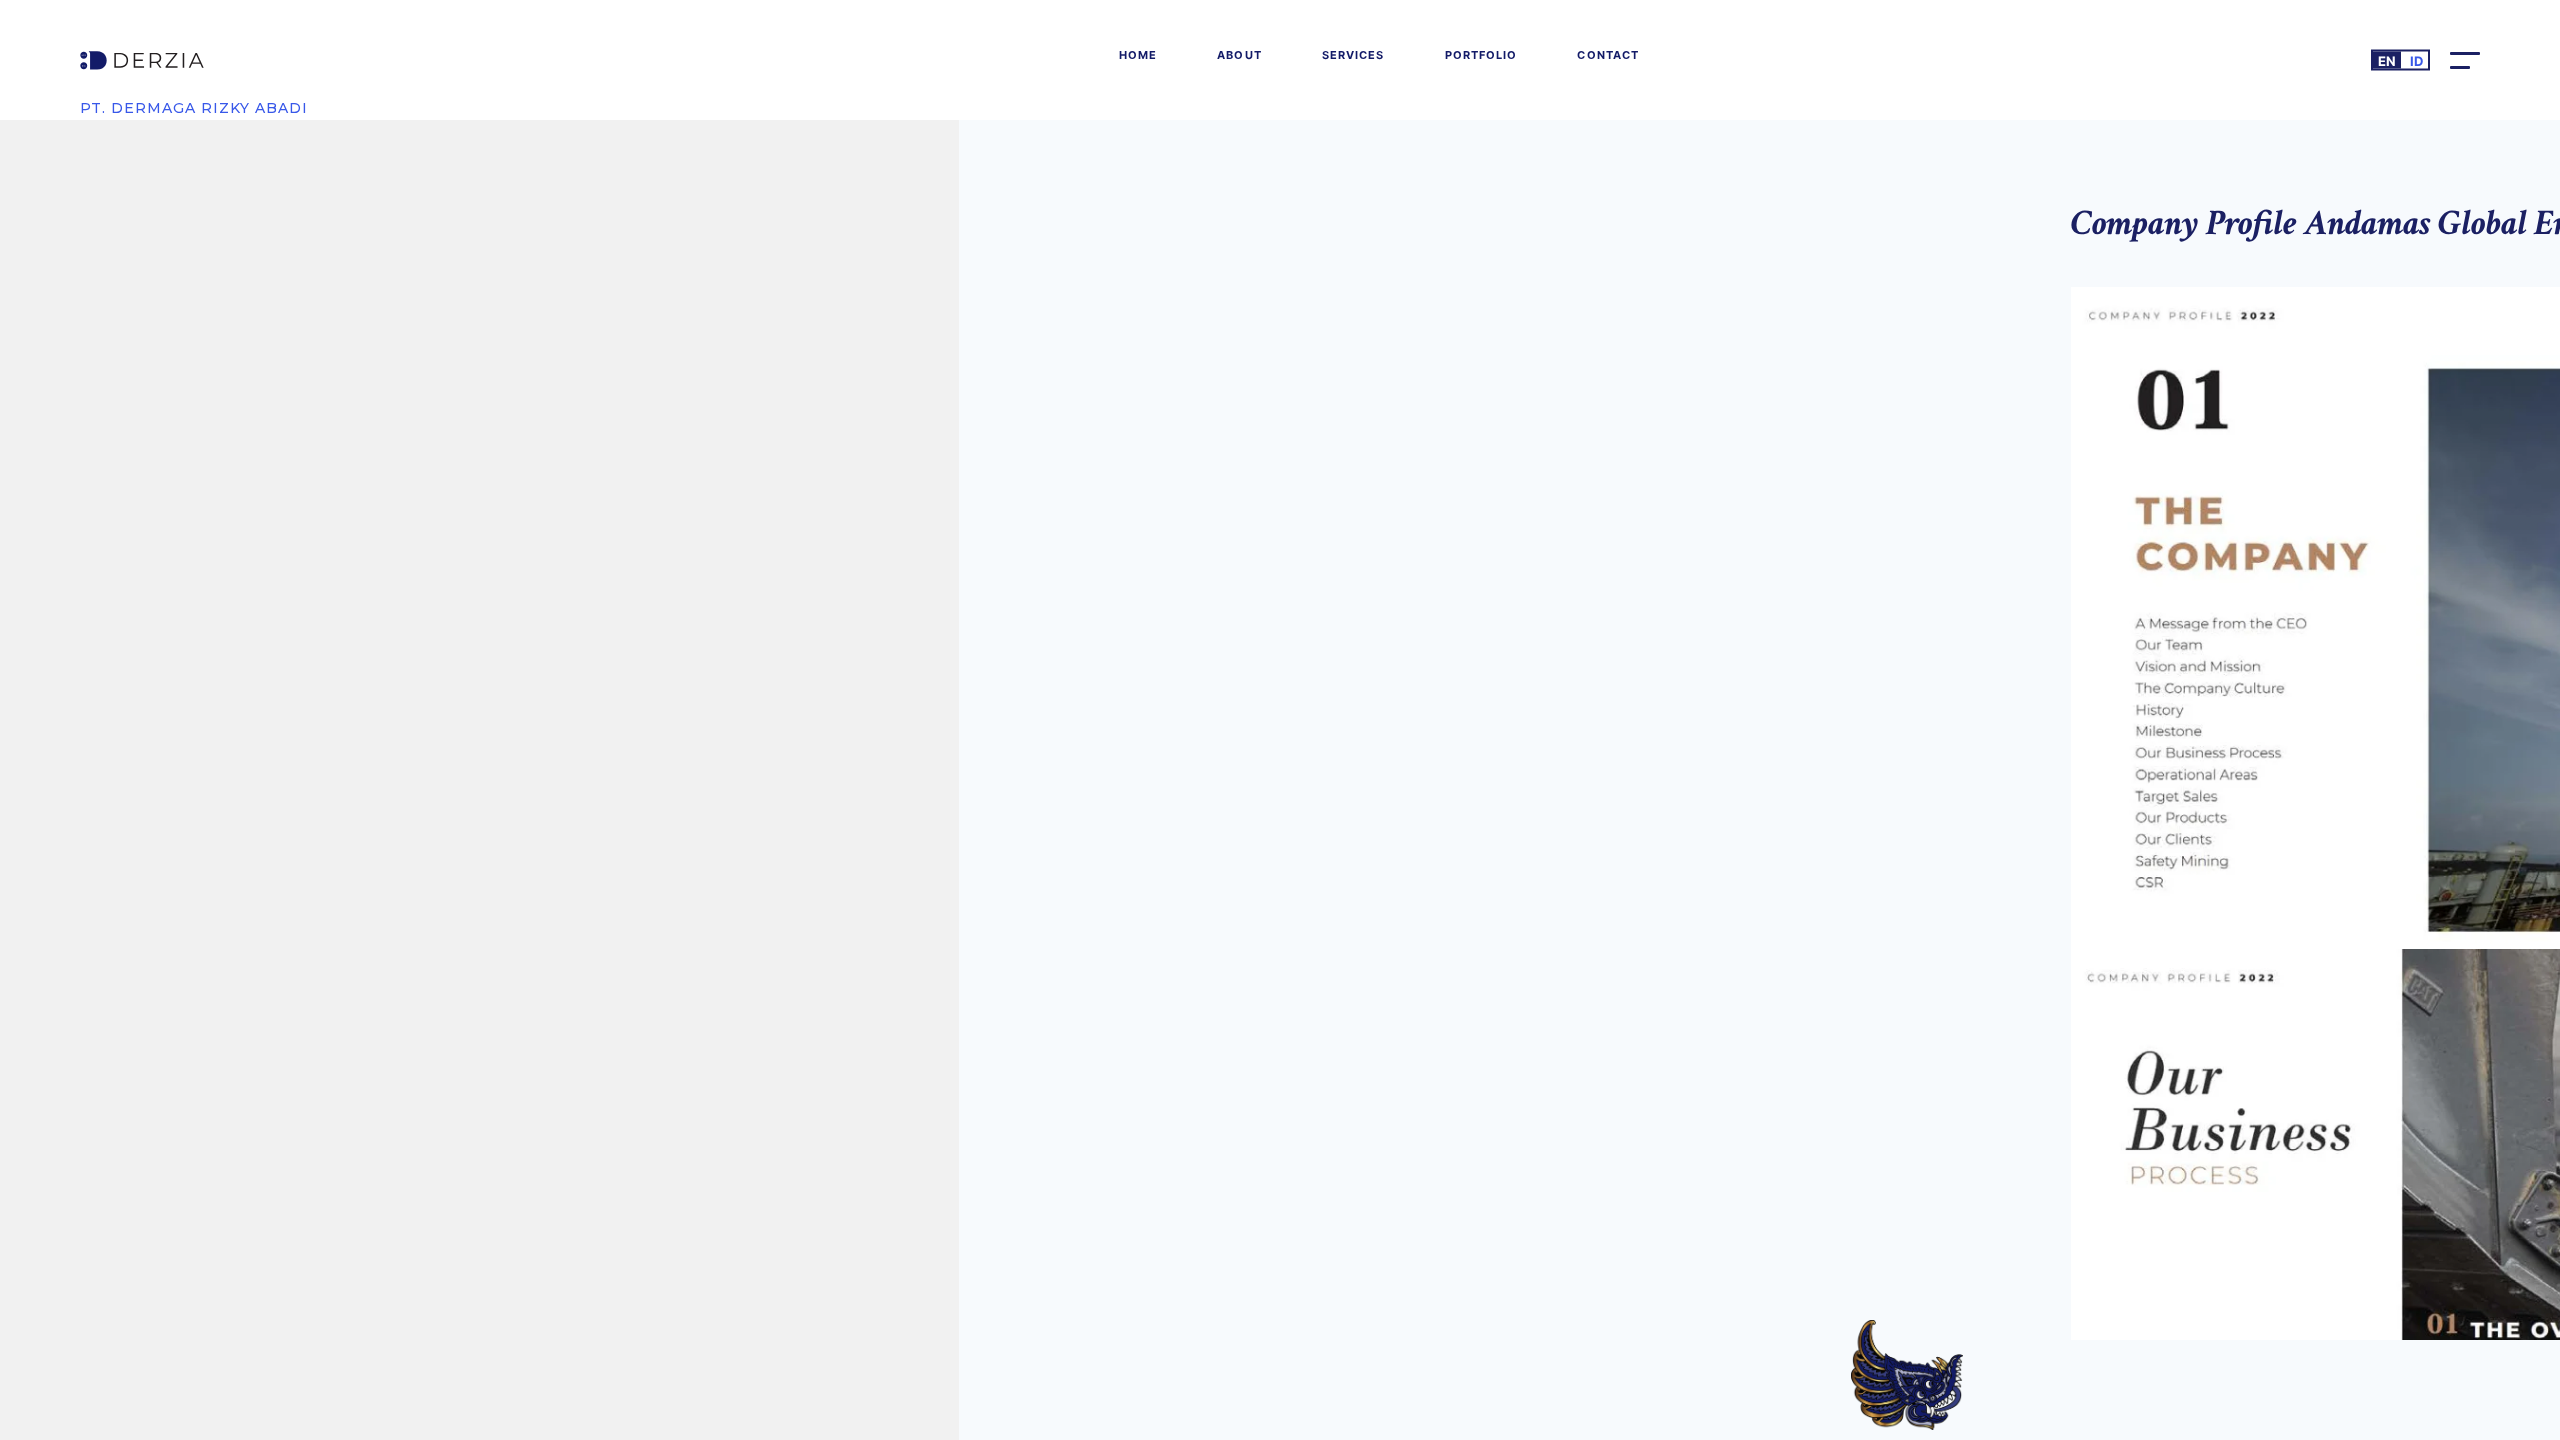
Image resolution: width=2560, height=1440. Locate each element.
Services (1353, 55)
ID (2416, 61)
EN (2387, 61)
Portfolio (1481, 55)
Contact (1608, 55)
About (1239, 55)
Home (1138, 55)
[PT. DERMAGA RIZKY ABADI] (194, 60)
